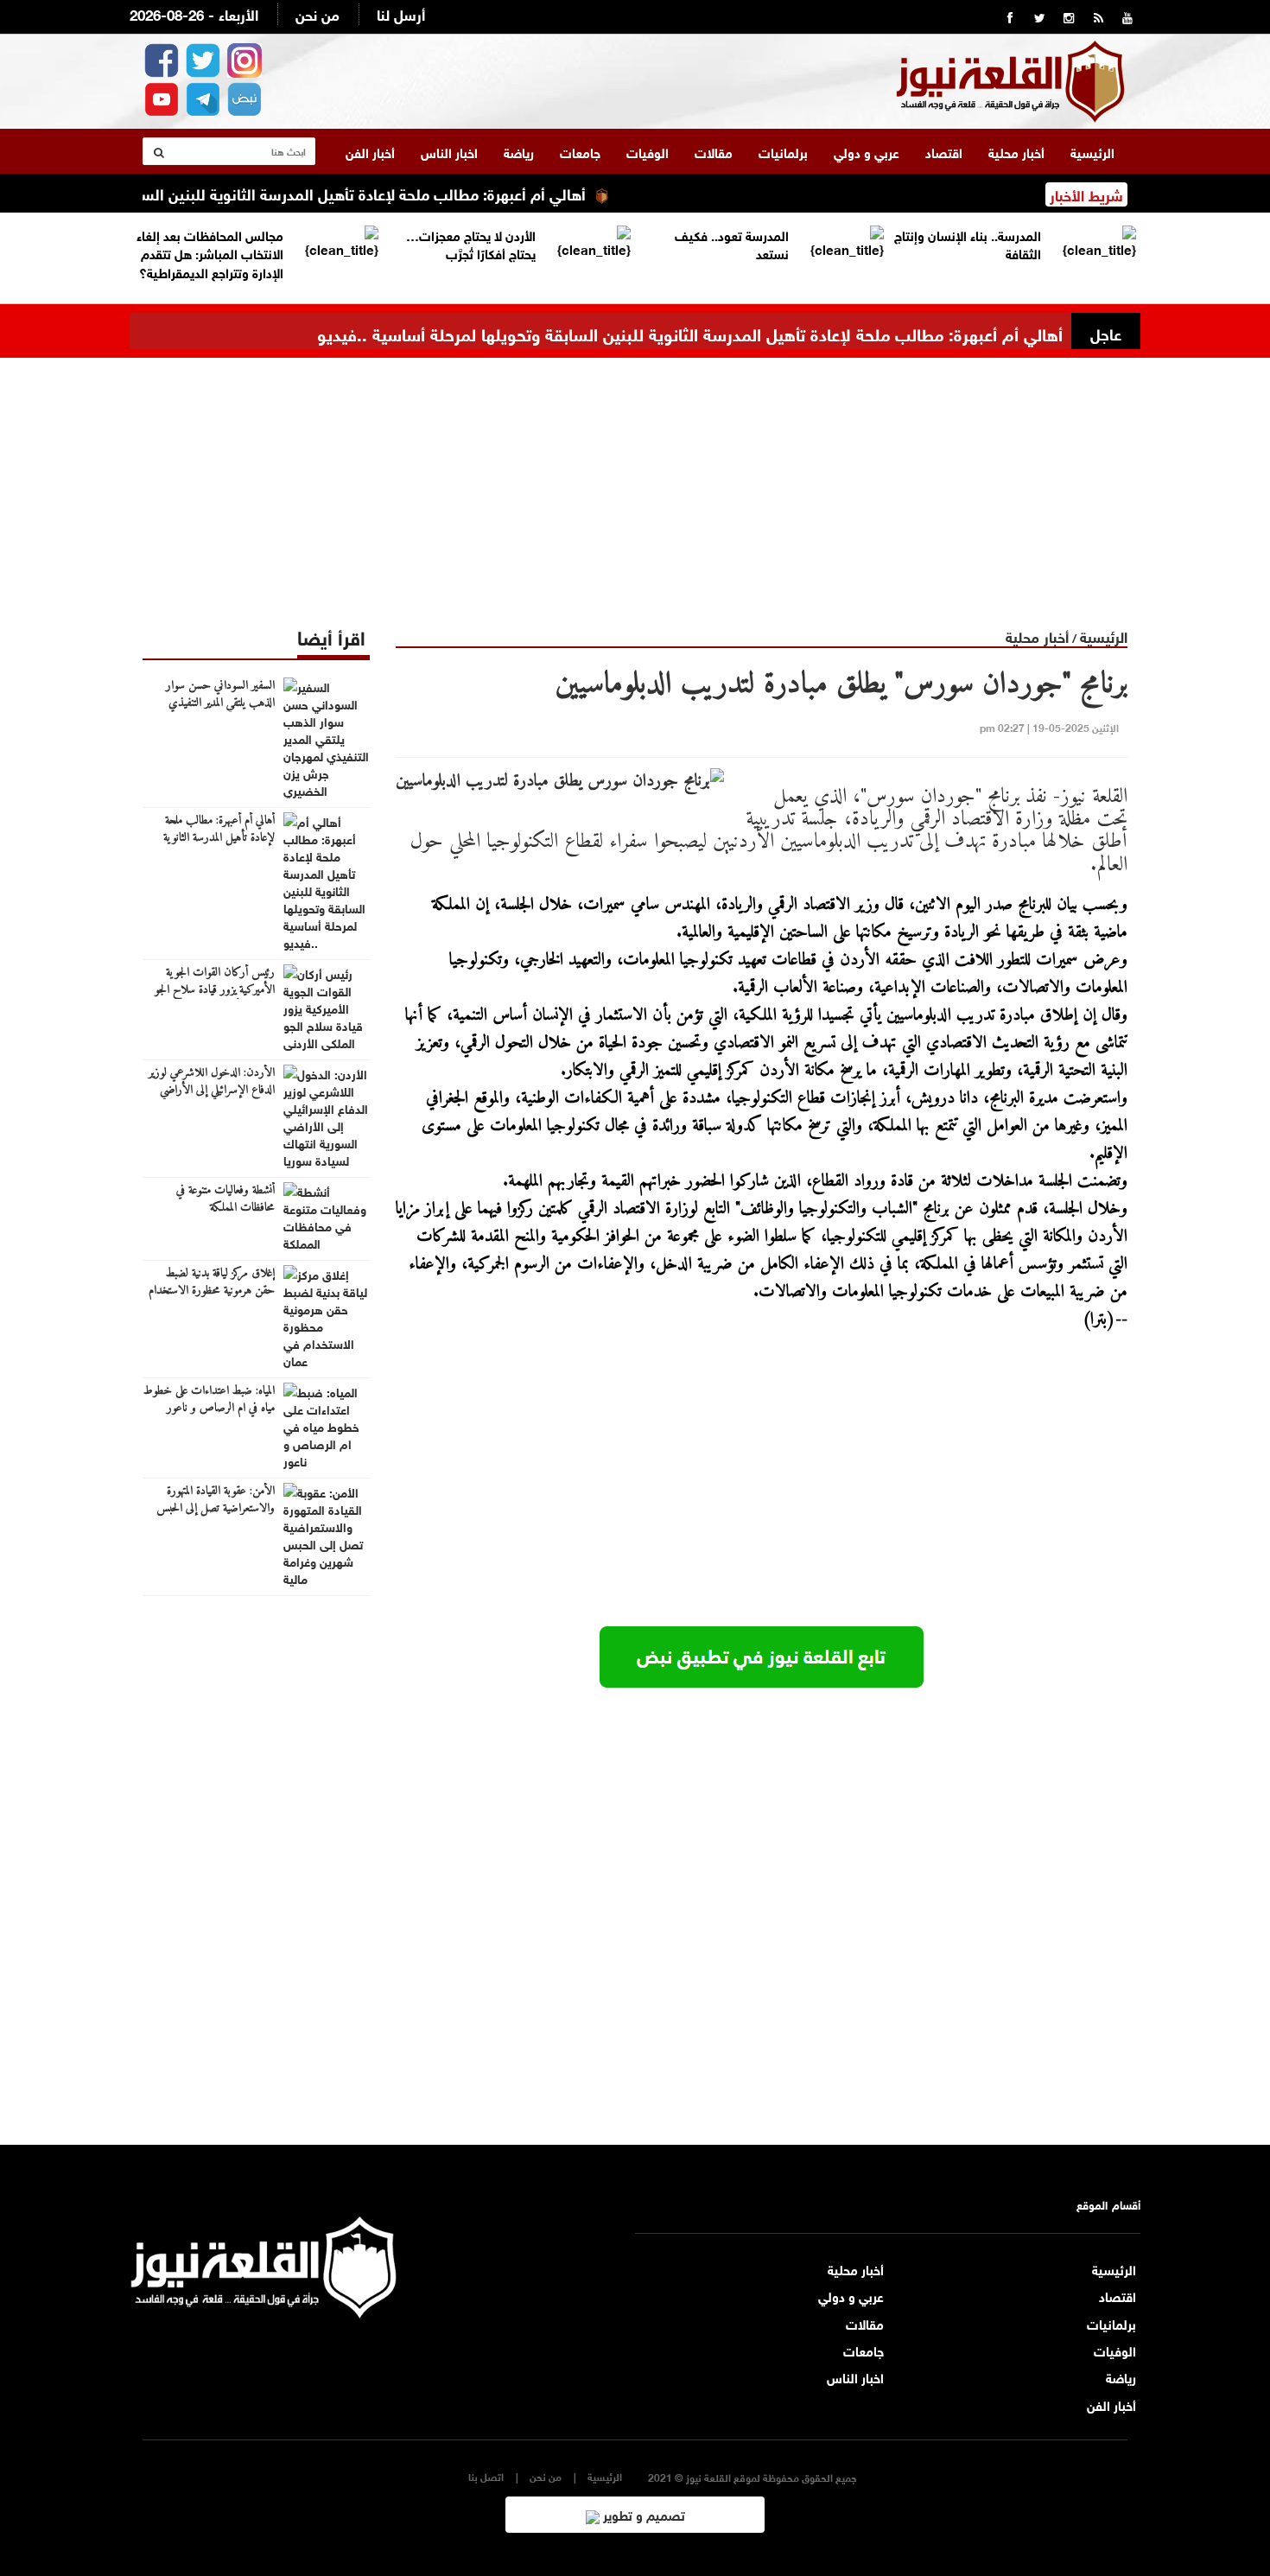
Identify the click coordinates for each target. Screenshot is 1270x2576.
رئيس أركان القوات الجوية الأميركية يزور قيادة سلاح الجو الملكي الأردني (215, 990)
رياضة (519, 151)
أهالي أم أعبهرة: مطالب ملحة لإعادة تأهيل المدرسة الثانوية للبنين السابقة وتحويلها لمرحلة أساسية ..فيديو (690, 332)
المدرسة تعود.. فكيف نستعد (732, 243)
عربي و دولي (867, 151)
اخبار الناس (449, 151)
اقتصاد (944, 151)
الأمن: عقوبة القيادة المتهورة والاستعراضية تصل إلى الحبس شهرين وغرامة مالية (216, 1509)
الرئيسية (1092, 151)
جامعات (580, 151)
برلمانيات (783, 151)
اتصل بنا (486, 2476)
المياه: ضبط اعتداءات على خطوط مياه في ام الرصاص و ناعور (209, 1400)
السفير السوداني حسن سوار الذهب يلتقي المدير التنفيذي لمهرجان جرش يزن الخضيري (219, 703)
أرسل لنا (401, 13)
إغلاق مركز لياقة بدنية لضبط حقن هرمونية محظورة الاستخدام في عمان (212, 1291)
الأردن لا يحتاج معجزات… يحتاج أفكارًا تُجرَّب (471, 243)
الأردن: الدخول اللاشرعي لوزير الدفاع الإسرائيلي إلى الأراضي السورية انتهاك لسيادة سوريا (212, 1091)
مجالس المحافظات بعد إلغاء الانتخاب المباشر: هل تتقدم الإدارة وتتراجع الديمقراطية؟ (210, 253)
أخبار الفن (370, 151)
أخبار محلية (1016, 151)
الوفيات (648, 151)
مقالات (714, 151)
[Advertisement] (635, 479)
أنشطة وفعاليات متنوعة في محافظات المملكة (225, 1199)
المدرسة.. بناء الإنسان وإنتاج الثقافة (968, 243)
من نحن (317, 13)
